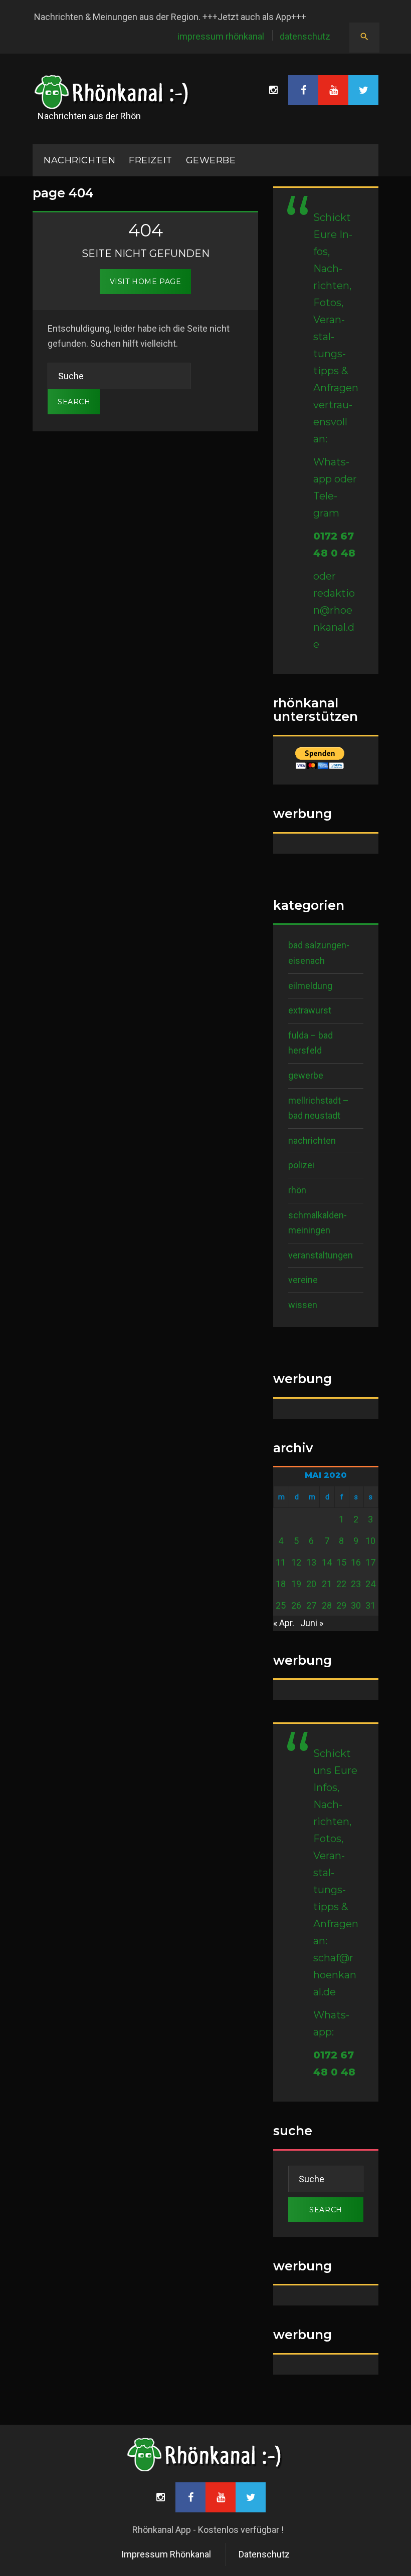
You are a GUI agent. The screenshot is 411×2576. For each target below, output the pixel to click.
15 (341, 1562)
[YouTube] (333, 90)
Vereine (303, 1280)
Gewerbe (211, 160)
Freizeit (150, 160)
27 (311, 1605)
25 (281, 1605)
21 (327, 1584)
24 (370, 1584)
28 (327, 1605)
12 (296, 1562)
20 (311, 1584)
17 (370, 1562)
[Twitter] (363, 90)
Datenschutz (305, 36)
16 (356, 1562)
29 (341, 1605)
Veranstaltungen (321, 1255)
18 (281, 1584)
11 (281, 1562)
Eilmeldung (310, 986)
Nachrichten (312, 1140)
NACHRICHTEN (79, 160)
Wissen (303, 1305)
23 (356, 1584)
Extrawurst (310, 1010)
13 (311, 1562)
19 (296, 1584)
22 (341, 1584)
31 (370, 1605)
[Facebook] (303, 90)
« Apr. (284, 1623)
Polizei (301, 1165)
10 (370, 1541)
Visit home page (145, 282)
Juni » (312, 1623)
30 (356, 1605)
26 (296, 1605)
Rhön (297, 1190)
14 (327, 1562)
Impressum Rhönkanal (221, 36)
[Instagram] (273, 90)
